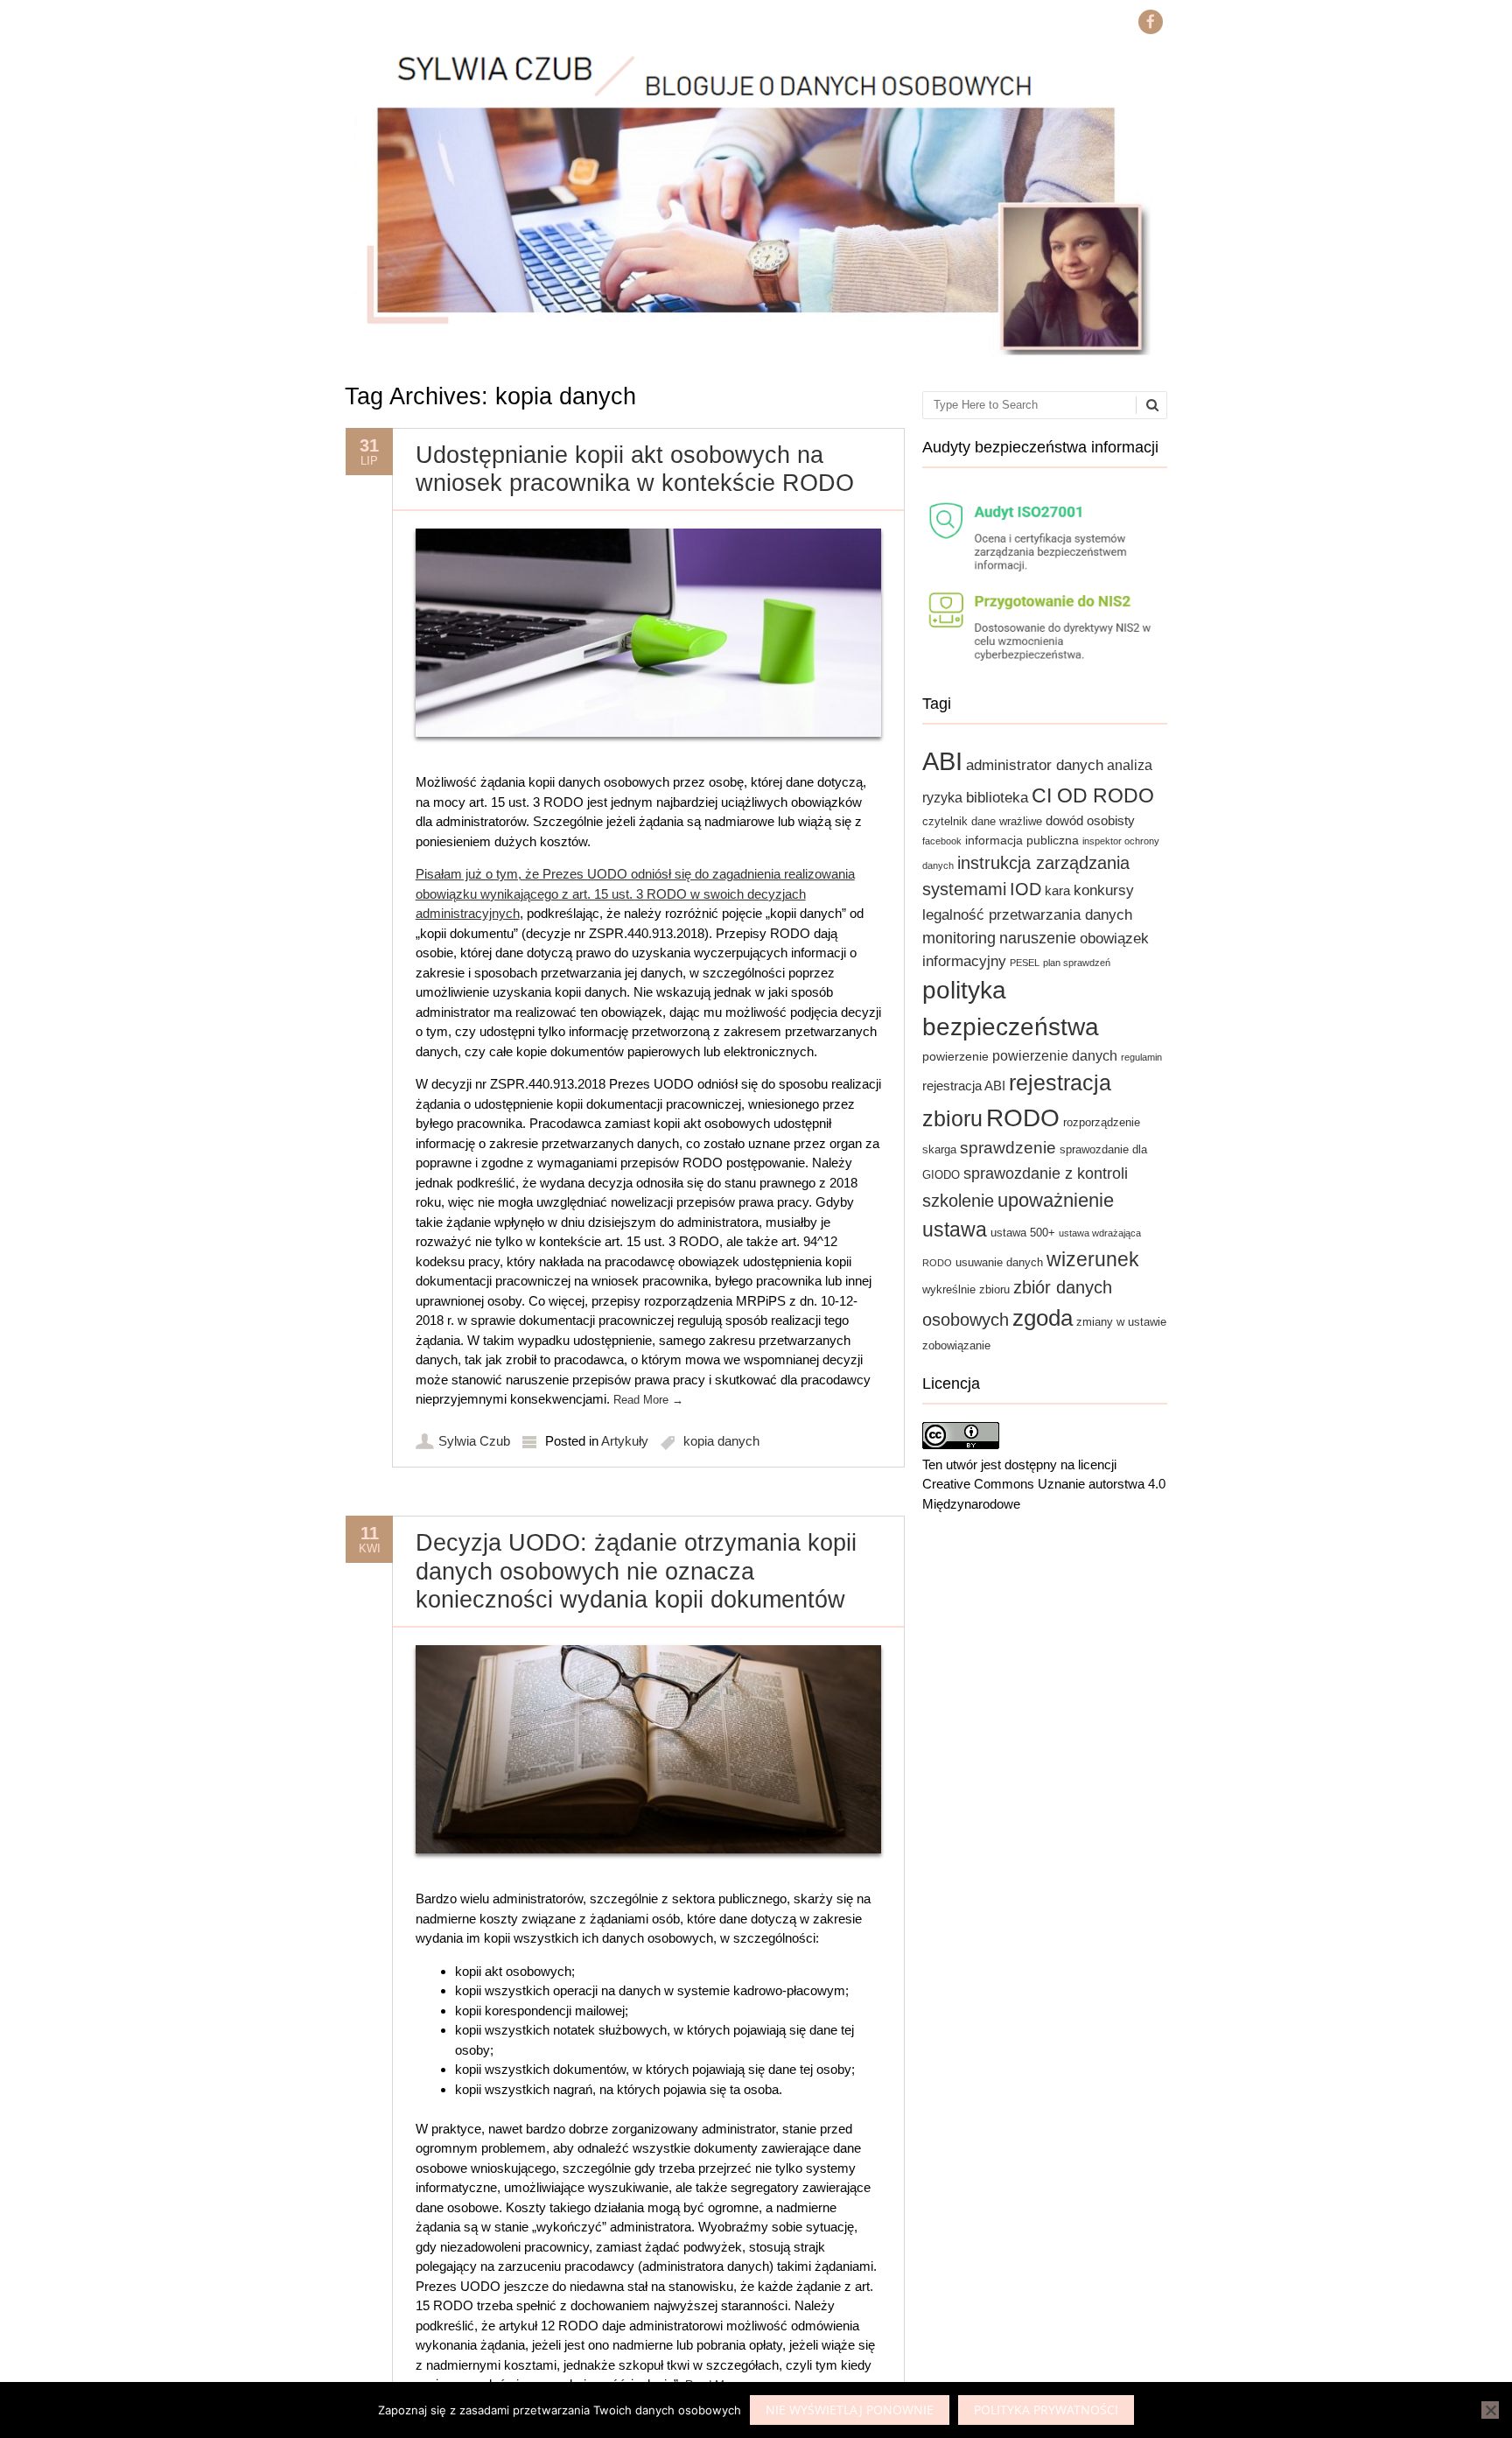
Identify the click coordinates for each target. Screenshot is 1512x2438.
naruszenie (1038, 938)
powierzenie (955, 1056)
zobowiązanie (956, 1346)
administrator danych (1035, 765)
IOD (1025, 889)
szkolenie (958, 1201)
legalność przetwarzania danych (1027, 914)
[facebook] (1151, 22)
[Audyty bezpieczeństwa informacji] (1045, 581)
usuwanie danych (999, 1263)
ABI (942, 761)
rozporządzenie (1102, 1123)
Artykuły (625, 1441)
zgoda (1043, 1318)
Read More (648, 1400)
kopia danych (721, 1441)
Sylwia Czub (474, 1441)
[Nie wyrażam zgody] (1490, 2410)
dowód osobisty (1090, 820)
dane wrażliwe (1007, 822)
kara (1057, 890)
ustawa (955, 1230)
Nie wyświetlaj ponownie (850, 2410)
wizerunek (1093, 1259)
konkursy (1104, 890)
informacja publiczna (1022, 840)
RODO (1023, 1117)
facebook (942, 841)
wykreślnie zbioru (966, 1290)
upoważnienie (1056, 1200)
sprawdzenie (1008, 1148)
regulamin (1141, 1057)
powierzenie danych (1055, 1055)
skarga (939, 1150)
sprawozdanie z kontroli (1046, 1173)
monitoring (959, 938)
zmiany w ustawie (1121, 1322)
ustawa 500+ (1023, 1233)
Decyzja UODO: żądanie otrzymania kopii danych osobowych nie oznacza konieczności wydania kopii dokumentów (636, 1571)
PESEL (1025, 963)
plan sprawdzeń (1077, 963)
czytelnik (945, 822)
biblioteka (997, 797)
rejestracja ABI (964, 1086)
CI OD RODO (1093, 795)
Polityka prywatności (1046, 2410)
